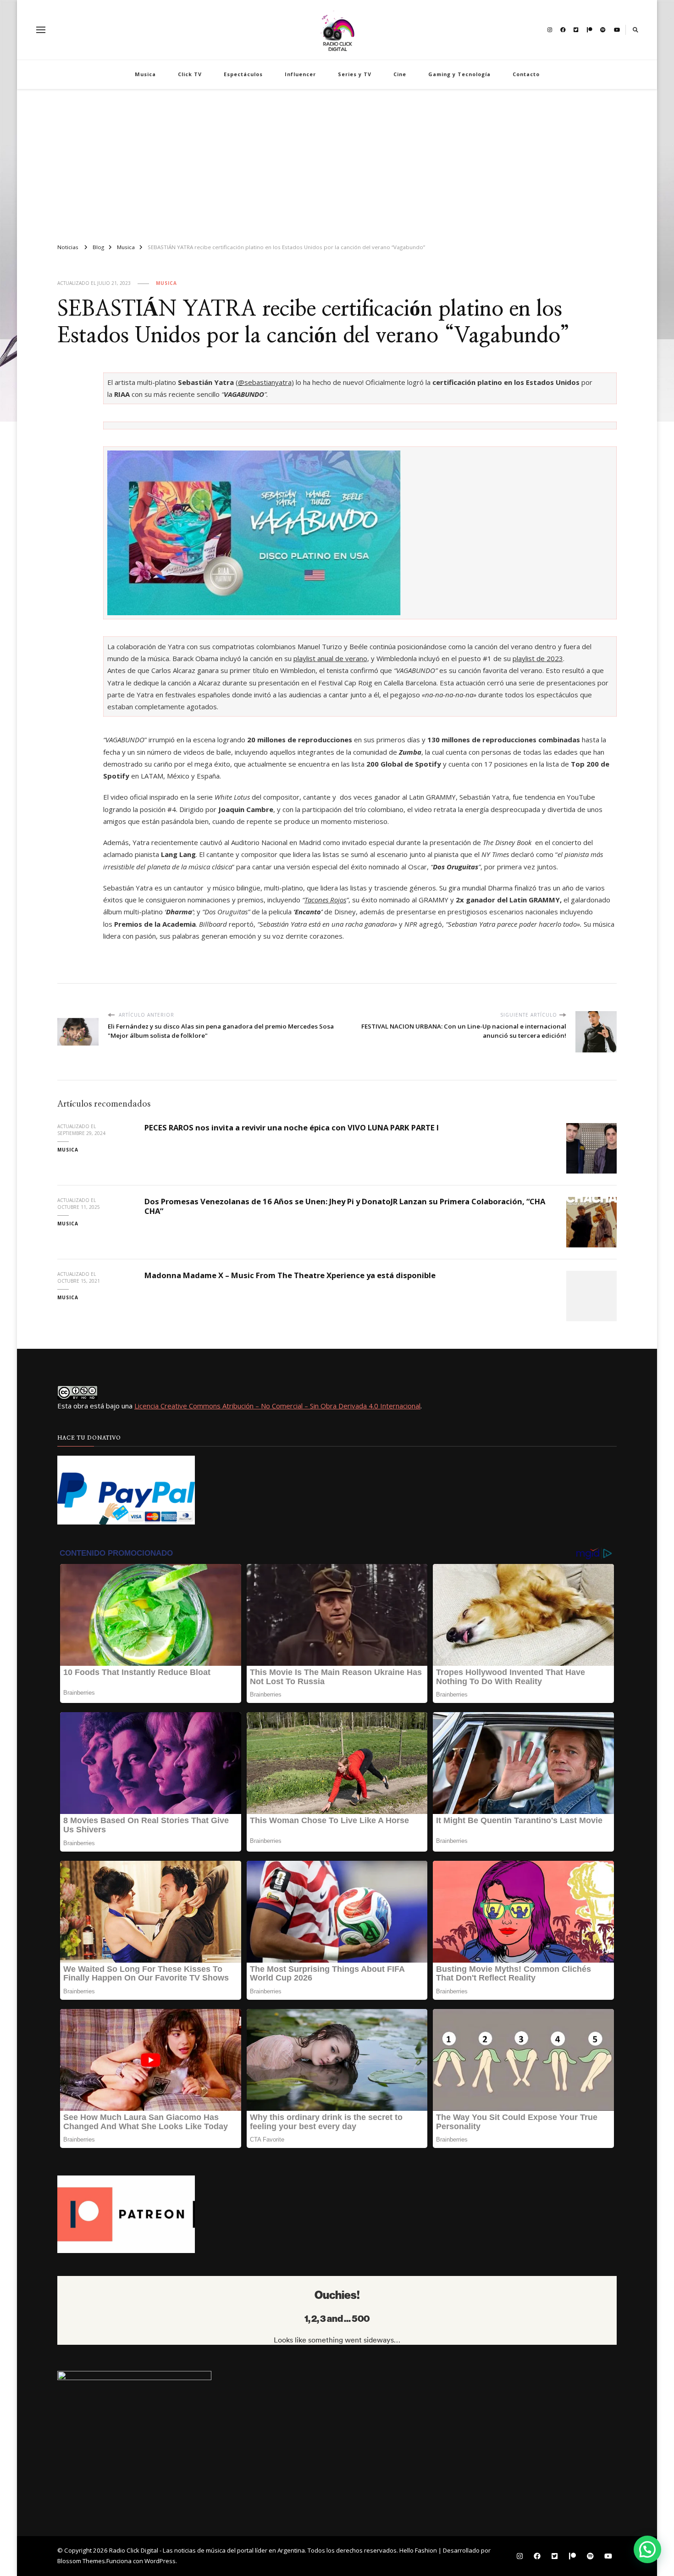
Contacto (526, 74)
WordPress (160, 2561)
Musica (145, 74)
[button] (647, 2549)
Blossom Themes (81, 2561)
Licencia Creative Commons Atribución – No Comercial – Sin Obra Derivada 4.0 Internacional (277, 1406)
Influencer (300, 74)
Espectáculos (243, 74)
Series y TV (355, 74)
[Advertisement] (337, 162)
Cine (400, 74)
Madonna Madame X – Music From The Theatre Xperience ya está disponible (290, 1275)
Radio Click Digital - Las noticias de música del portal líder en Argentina (207, 2550)
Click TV (190, 74)
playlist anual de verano (330, 658)
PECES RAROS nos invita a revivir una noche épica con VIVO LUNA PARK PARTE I (292, 1127)
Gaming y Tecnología (459, 74)
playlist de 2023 (538, 658)
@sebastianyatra (265, 382)
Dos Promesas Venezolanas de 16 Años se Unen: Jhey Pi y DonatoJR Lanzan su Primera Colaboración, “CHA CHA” (345, 1206)
